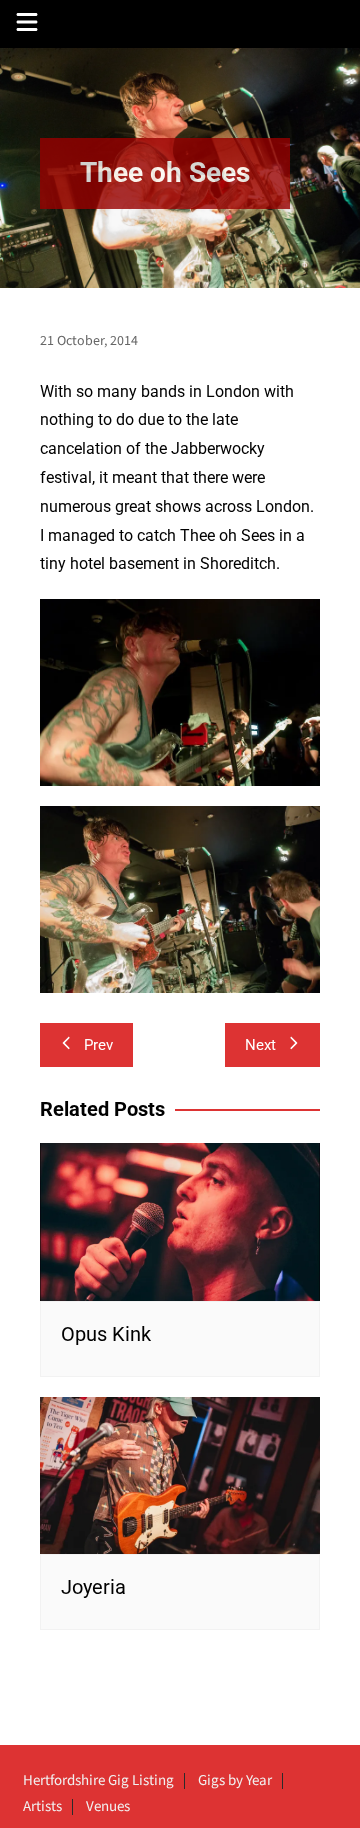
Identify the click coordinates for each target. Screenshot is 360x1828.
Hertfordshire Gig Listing (98, 1781)
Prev (98, 1045)
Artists (42, 1807)
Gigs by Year (235, 1781)
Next (260, 1045)
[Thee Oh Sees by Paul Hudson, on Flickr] (180, 691)
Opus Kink (106, 1334)
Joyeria (93, 1587)
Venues (108, 1807)
